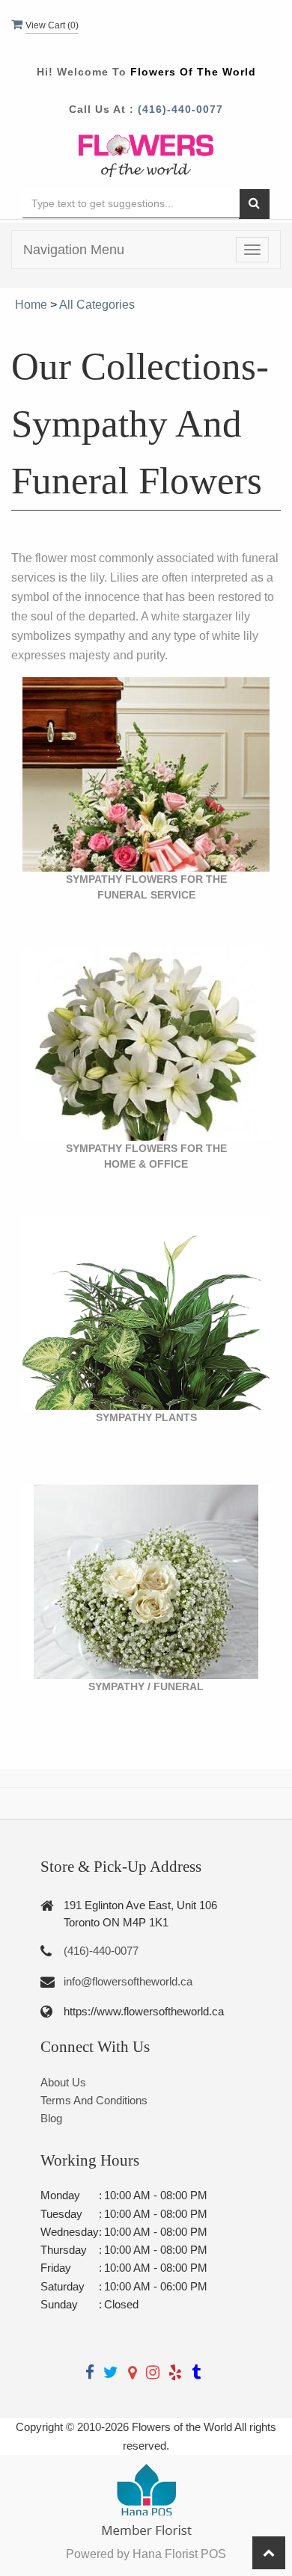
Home (31, 305)
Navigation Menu (74, 250)
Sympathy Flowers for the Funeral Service (146, 887)
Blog (51, 2118)
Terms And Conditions (94, 2100)
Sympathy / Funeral (146, 1686)
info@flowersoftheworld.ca (128, 1981)
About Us (63, 2082)
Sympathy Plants (146, 1417)
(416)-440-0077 (180, 109)
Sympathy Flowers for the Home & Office (146, 1156)
